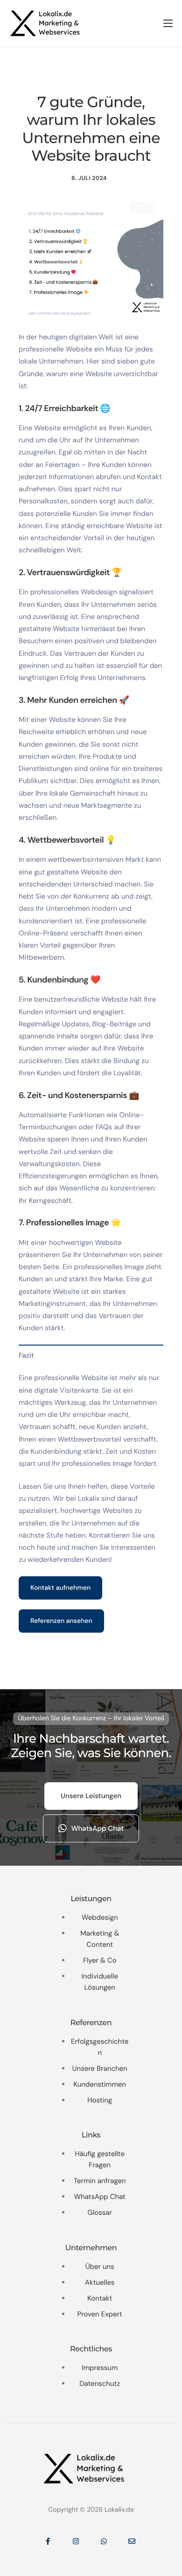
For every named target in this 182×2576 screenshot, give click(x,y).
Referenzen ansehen (61, 1621)
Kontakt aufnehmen (60, 1588)
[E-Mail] (132, 2541)
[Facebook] (48, 2541)
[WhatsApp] (104, 2541)
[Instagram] (76, 2541)
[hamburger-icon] (168, 23)
